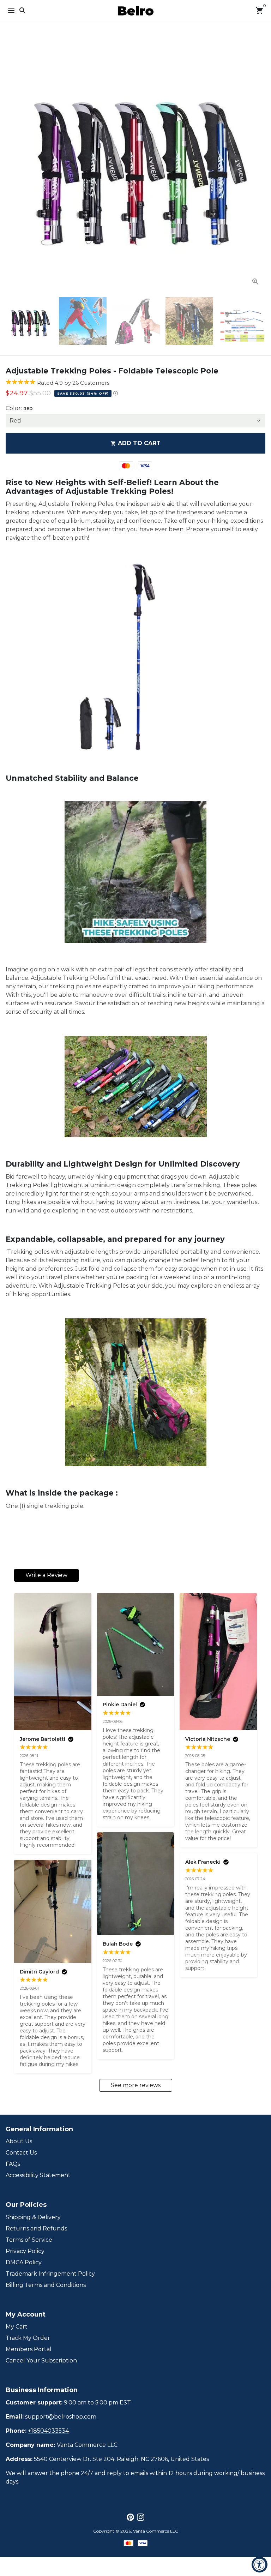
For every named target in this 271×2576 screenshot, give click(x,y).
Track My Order (28, 2338)
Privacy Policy (25, 2251)
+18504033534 (48, 2431)
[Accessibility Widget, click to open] (260, 2565)
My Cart (17, 2327)
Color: (19, 408)
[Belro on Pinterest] (130, 2517)
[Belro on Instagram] (141, 2517)
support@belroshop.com (61, 2417)
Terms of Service (29, 2240)
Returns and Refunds (36, 2228)
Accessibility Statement (38, 2175)
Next (259, 162)
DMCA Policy (24, 2262)
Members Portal (29, 2349)
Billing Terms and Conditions (46, 2285)
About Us (19, 2141)
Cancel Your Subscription (41, 2361)
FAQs (13, 2164)
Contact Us (21, 2153)
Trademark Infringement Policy (50, 2274)
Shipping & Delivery (33, 2217)
